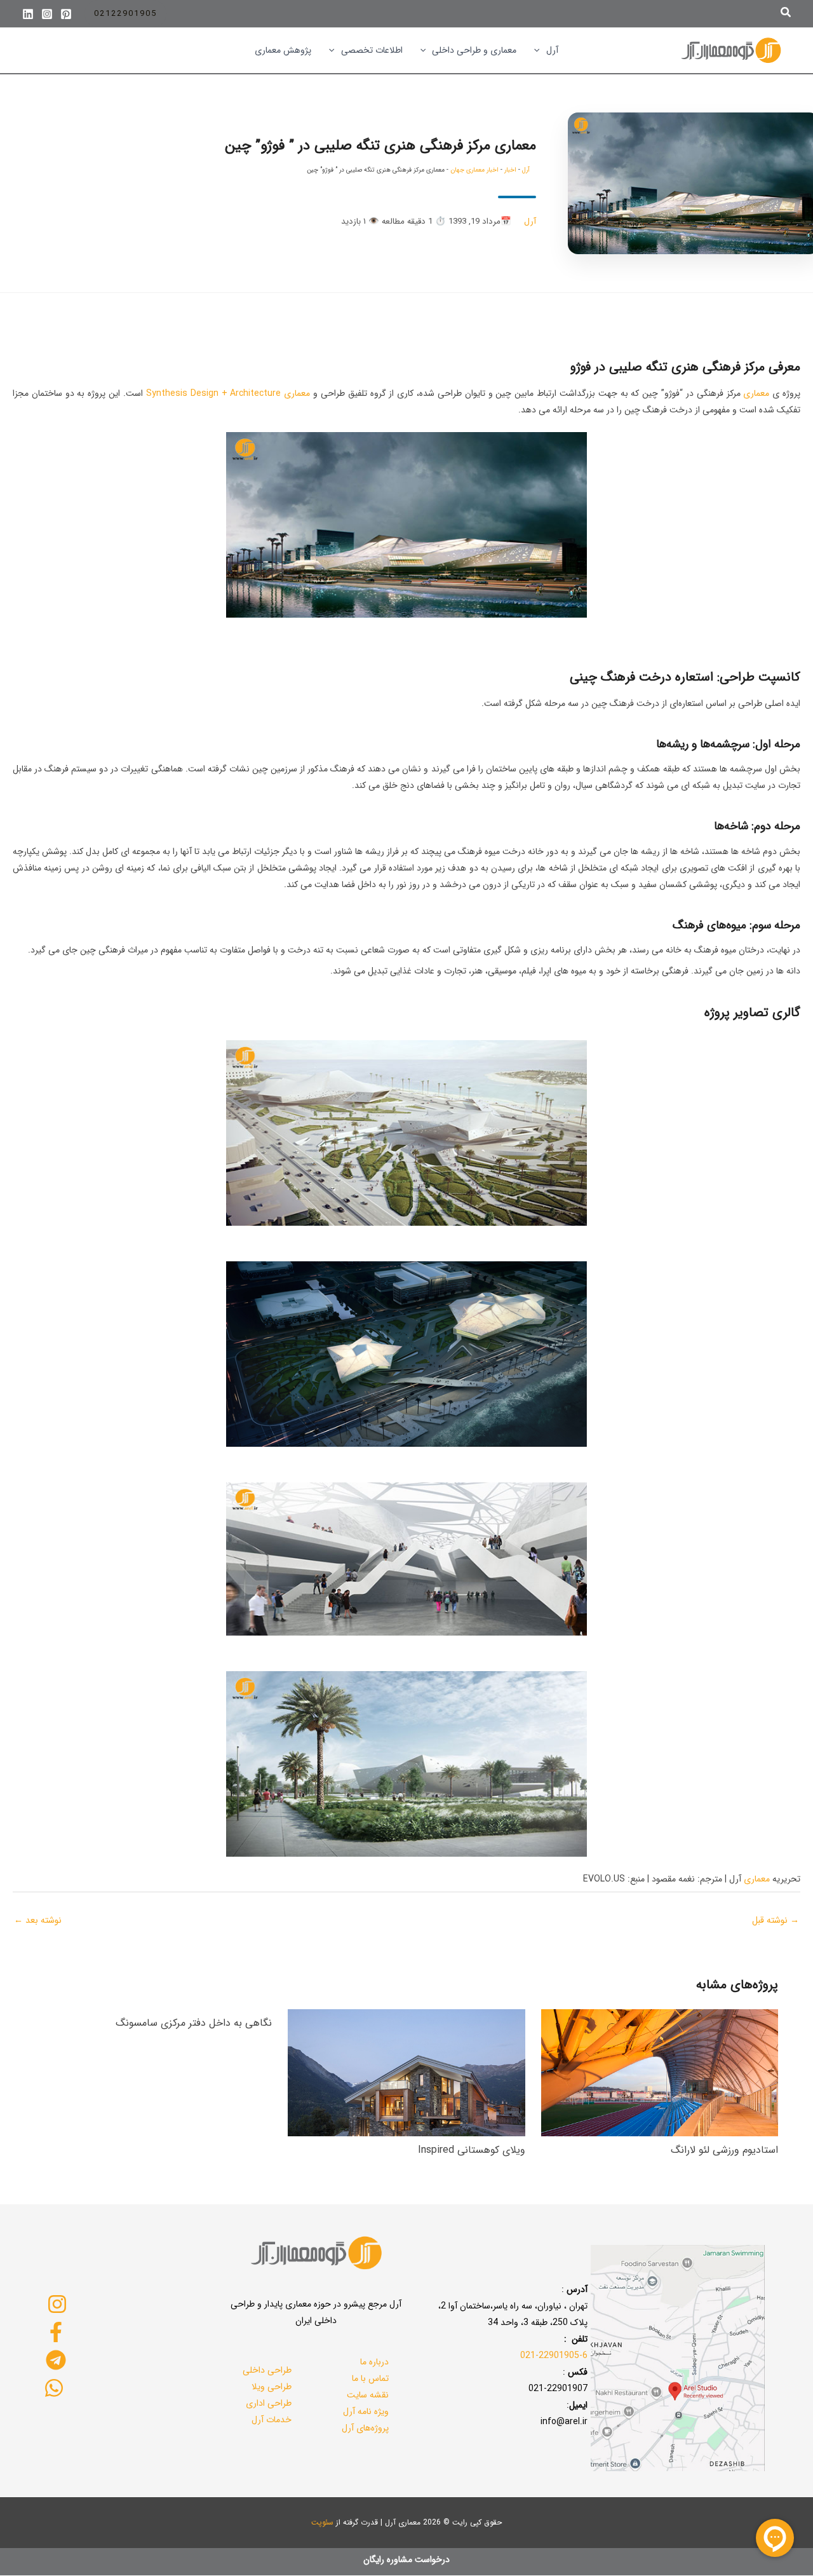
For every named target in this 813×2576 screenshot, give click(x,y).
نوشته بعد (38, 1920)
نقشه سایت (368, 2395)
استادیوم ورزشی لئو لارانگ (724, 2150)
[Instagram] (47, 14)
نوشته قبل (776, 1920)
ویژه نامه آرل (366, 2411)
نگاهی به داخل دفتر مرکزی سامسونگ (194, 2023)
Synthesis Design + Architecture (214, 393)
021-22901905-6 (554, 2356)
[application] (540, 50)
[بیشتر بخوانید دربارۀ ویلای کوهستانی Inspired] (406, 2072)
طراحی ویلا (272, 2387)
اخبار (510, 170)
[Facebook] (56, 2332)
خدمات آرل (272, 2420)
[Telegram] (56, 2360)
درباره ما (374, 2362)
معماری (756, 393)
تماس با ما (370, 2378)
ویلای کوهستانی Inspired (472, 2150)
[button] (785, 14)
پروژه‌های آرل (365, 2428)
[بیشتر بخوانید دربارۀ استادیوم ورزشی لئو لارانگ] (660, 2072)
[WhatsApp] (54, 2388)
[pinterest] (66, 14)
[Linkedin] (28, 14)
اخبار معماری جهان (474, 170)
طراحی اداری (269, 2403)
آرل (526, 170)
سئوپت (322, 2522)
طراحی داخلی (267, 2370)
